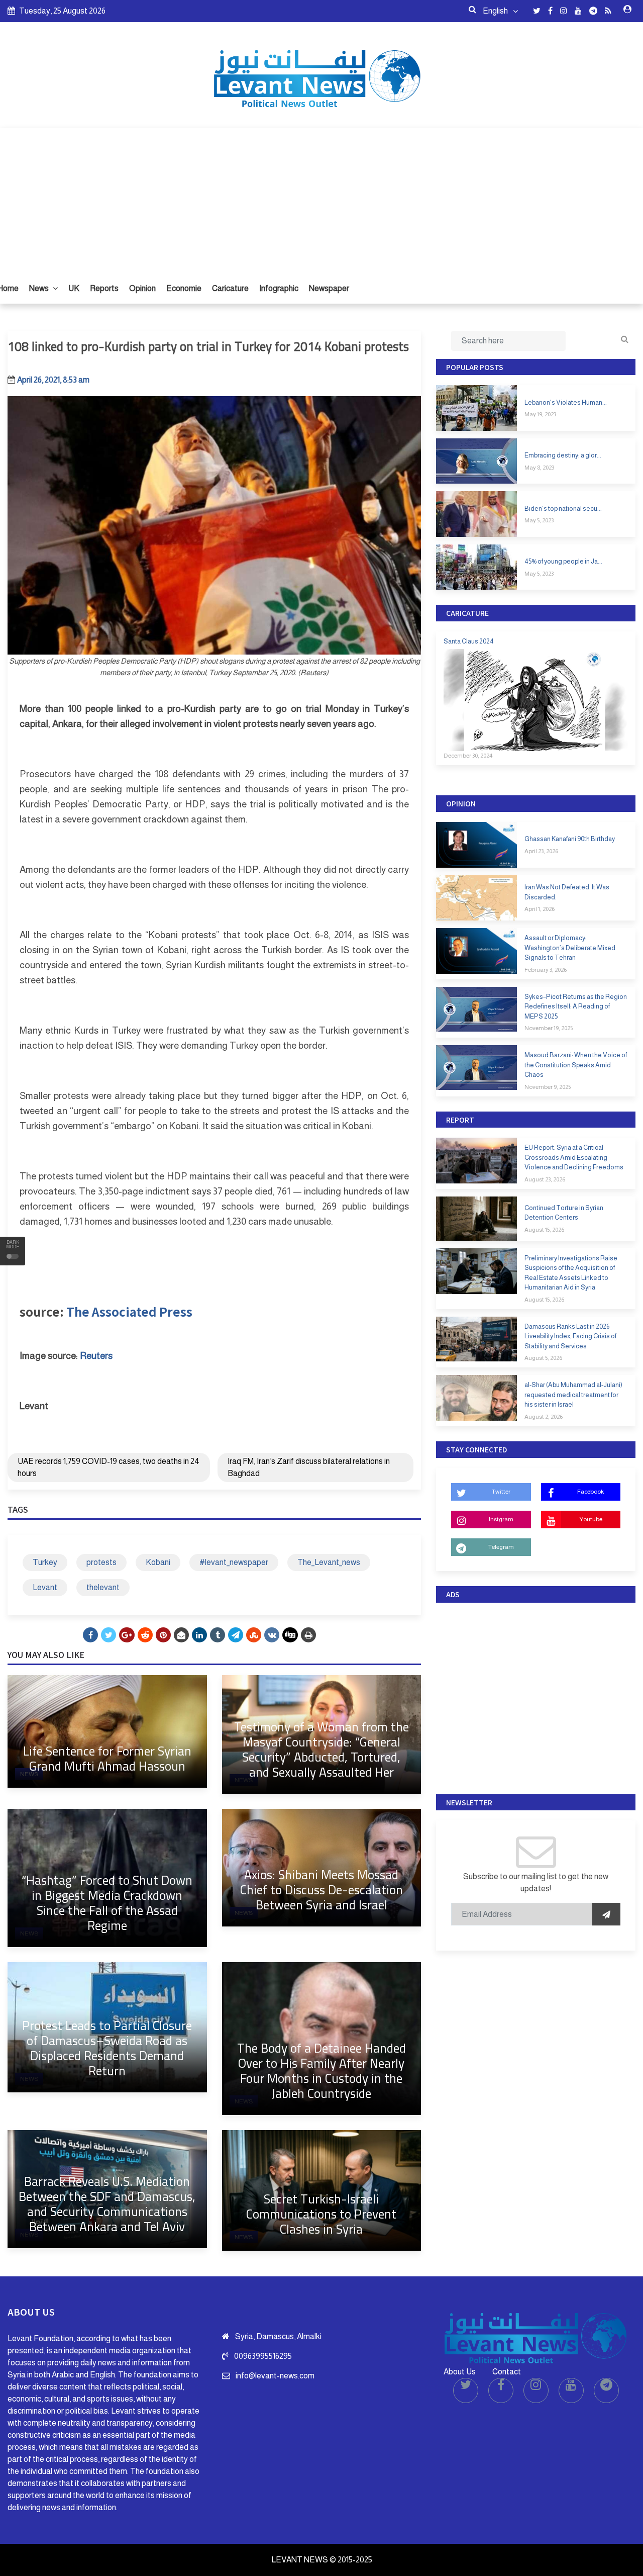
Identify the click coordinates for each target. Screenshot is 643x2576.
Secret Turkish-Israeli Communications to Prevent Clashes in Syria (321, 2214)
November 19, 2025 (549, 1028)
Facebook (591, 1492)
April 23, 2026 (541, 851)
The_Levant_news (329, 1562)
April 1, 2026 (540, 909)
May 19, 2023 (540, 414)
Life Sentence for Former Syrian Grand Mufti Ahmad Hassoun (107, 1758)
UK (74, 288)
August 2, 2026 (544, 1417)
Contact (507, 2372)
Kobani (158, 1562)
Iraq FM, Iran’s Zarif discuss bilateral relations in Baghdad (309, 1467)
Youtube (591, 1519)
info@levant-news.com (275, 2376)
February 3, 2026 (546, 970)
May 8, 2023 (539, 468)
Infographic (279, 288)
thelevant (103, 1587)
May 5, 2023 (539, 520)
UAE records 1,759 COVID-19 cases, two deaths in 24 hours (109, 1467)
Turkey (45, 1562)
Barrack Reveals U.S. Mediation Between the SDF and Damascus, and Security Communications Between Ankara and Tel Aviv (107, 2204)
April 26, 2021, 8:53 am (53, 380)
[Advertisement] (321, 198)
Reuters (96, 1356)
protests (101, 1562)
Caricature (230, 288)
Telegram (501, 1547)
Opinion (142, 288)
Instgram (501, 1519)
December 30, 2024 (468, 756)
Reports (104, 288)
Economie (184, 288)
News (40, 288)
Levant (45, 1587)
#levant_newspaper (234, 1562)
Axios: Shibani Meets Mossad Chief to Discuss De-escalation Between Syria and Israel (321, 1890)
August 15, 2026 (544, 1230)
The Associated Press (129, 1311)
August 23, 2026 (545, 1179)
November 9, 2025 (548, 1087)
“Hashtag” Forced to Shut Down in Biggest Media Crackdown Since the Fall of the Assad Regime (107, 1903)
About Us (460, 2372)
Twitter (501, 1492)
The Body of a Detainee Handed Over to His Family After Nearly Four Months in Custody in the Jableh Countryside (321, 2071)
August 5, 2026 (543, 1358)
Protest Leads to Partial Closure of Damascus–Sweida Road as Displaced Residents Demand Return (107, 2048)
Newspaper (329, 288)
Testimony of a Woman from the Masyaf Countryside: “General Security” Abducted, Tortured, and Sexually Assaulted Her (321, 1749)
